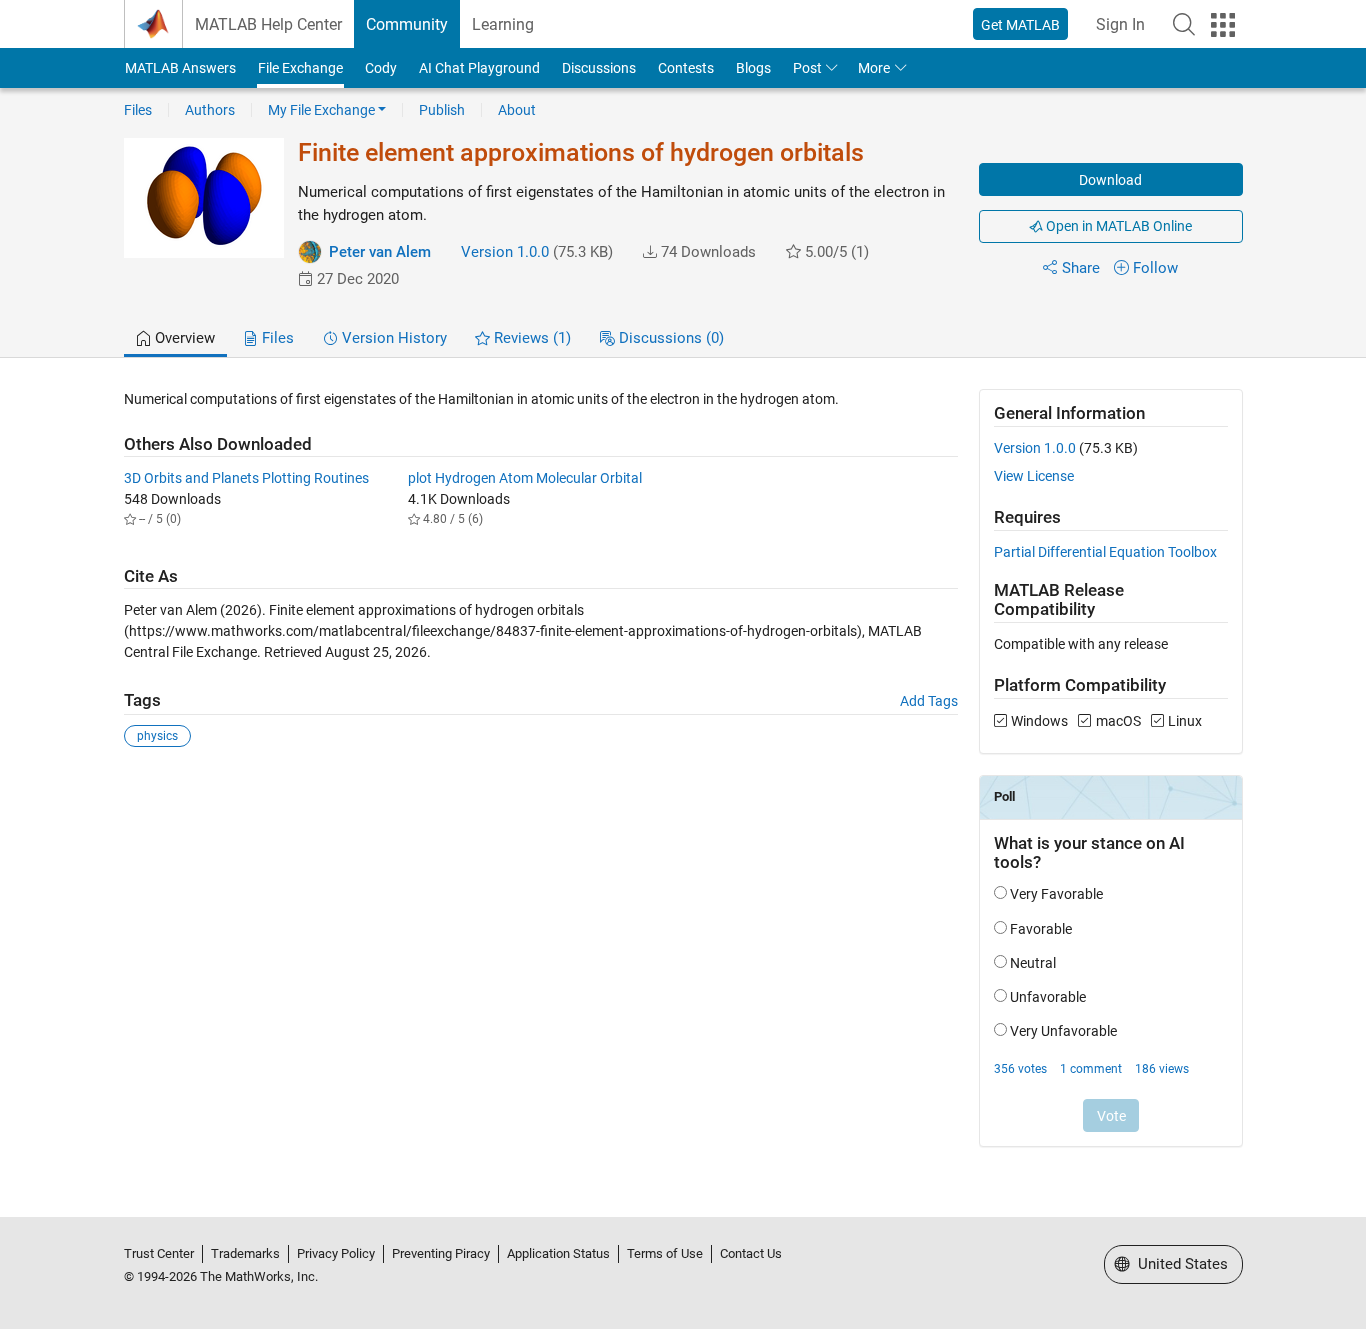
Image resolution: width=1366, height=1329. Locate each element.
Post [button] (807, 68)
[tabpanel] (683, 781)
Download (1110, 180)
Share (1081, 268)
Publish (442, 110)
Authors (210, 110)
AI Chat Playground (479, 68)
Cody (381, 68)
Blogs (753, 68)
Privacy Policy (336, 1253)
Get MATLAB (1020, 25)
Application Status (558, 1253)
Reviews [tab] (530, 338)
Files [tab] (276, 338)
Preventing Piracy (441, 1253)
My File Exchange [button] (321, 110)
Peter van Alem (380, 252)
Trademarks (245, 1253)
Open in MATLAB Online (1117, 226)
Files (138, 110)
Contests (686, 68)
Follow (1155, 268)
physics (157, 736)
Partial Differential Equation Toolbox (1105, 552)
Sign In (1120, 24)
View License (1034, 476)
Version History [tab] (392, 338)
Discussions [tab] (669, 338)
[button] (1184, 24)
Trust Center (159, 1253)
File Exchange (300, 68)
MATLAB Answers (180, 68)
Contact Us (751, 1253)
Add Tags (929, 701)
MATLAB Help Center (268, 24)
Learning (503, 24)
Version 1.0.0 (505, 252)
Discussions (599, 68)
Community (407, 24)
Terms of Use (665, 1253)
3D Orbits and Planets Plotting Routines (246, 478)
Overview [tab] (183, 338)
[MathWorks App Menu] (1223, 25)
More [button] (874, 68)
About (517, 110)
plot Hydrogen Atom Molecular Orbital (525, 478)
